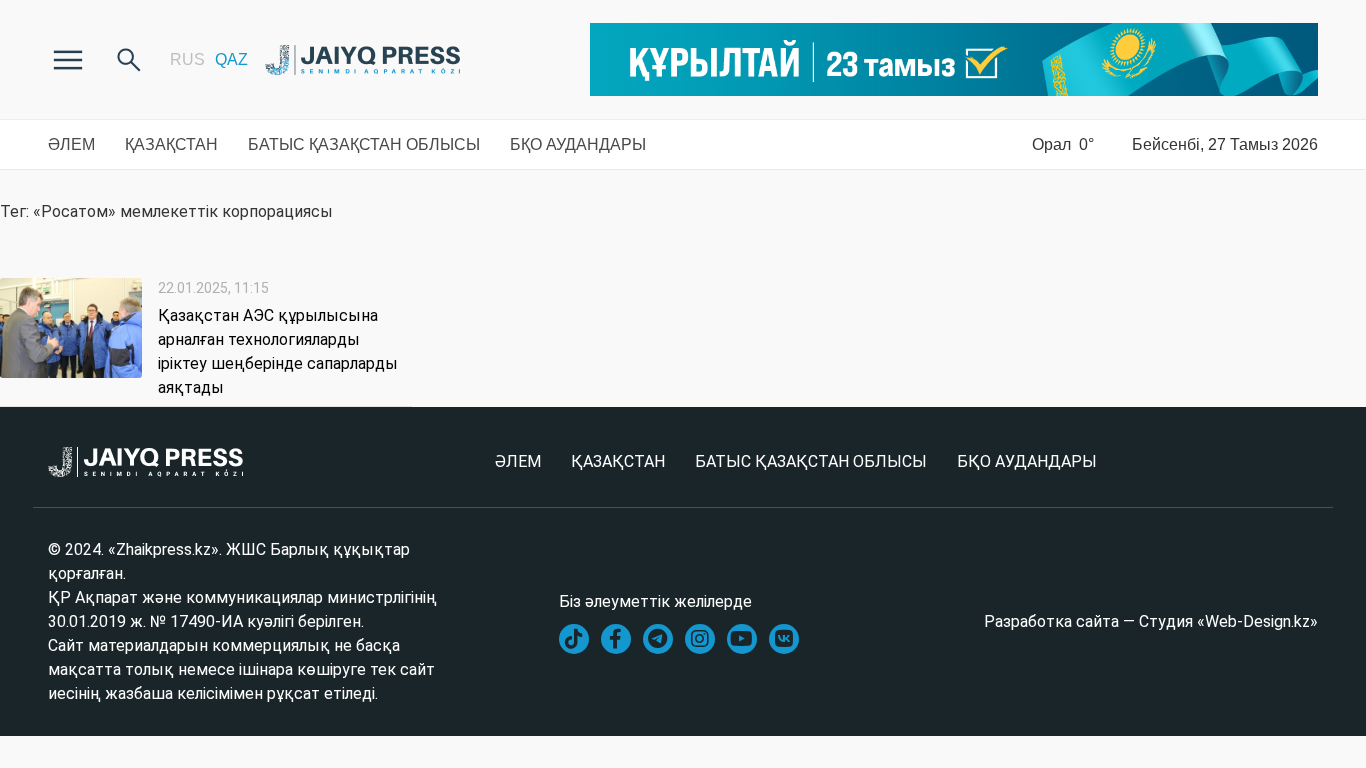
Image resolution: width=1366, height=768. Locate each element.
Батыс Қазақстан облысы (364, 144)
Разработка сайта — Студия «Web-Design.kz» (1151, 621)
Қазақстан (171, 144)
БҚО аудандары (578, 144)
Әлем (71, 144)
